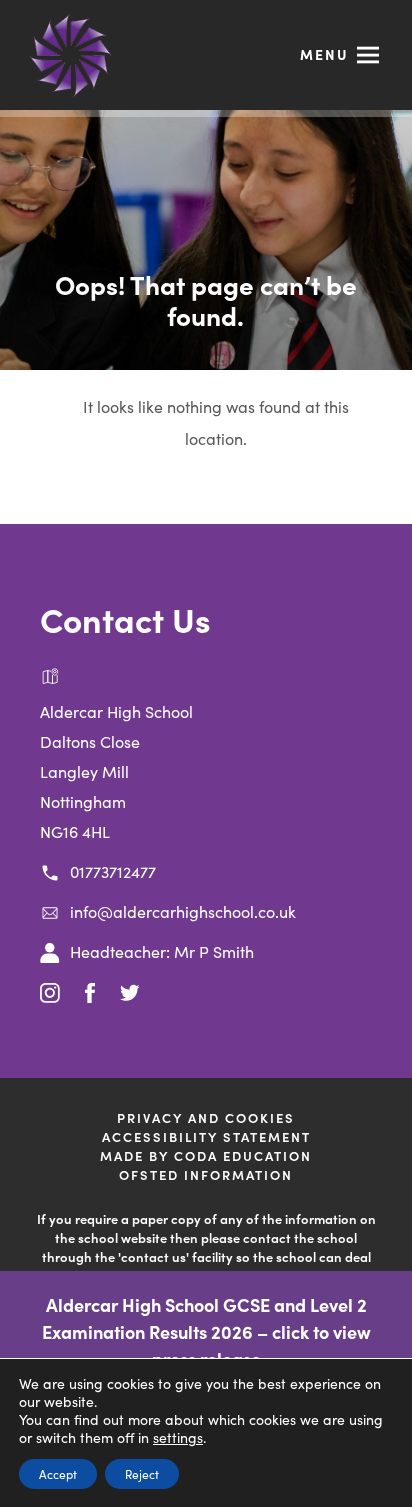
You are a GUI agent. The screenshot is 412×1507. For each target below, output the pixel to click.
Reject (142, 1473)
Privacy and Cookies (206, 1117)
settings (178, 1437)
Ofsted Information (206, 1174)
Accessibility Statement (206, 1136)
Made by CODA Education (235, 1155)
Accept (58, 1473)
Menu (324, 54)
